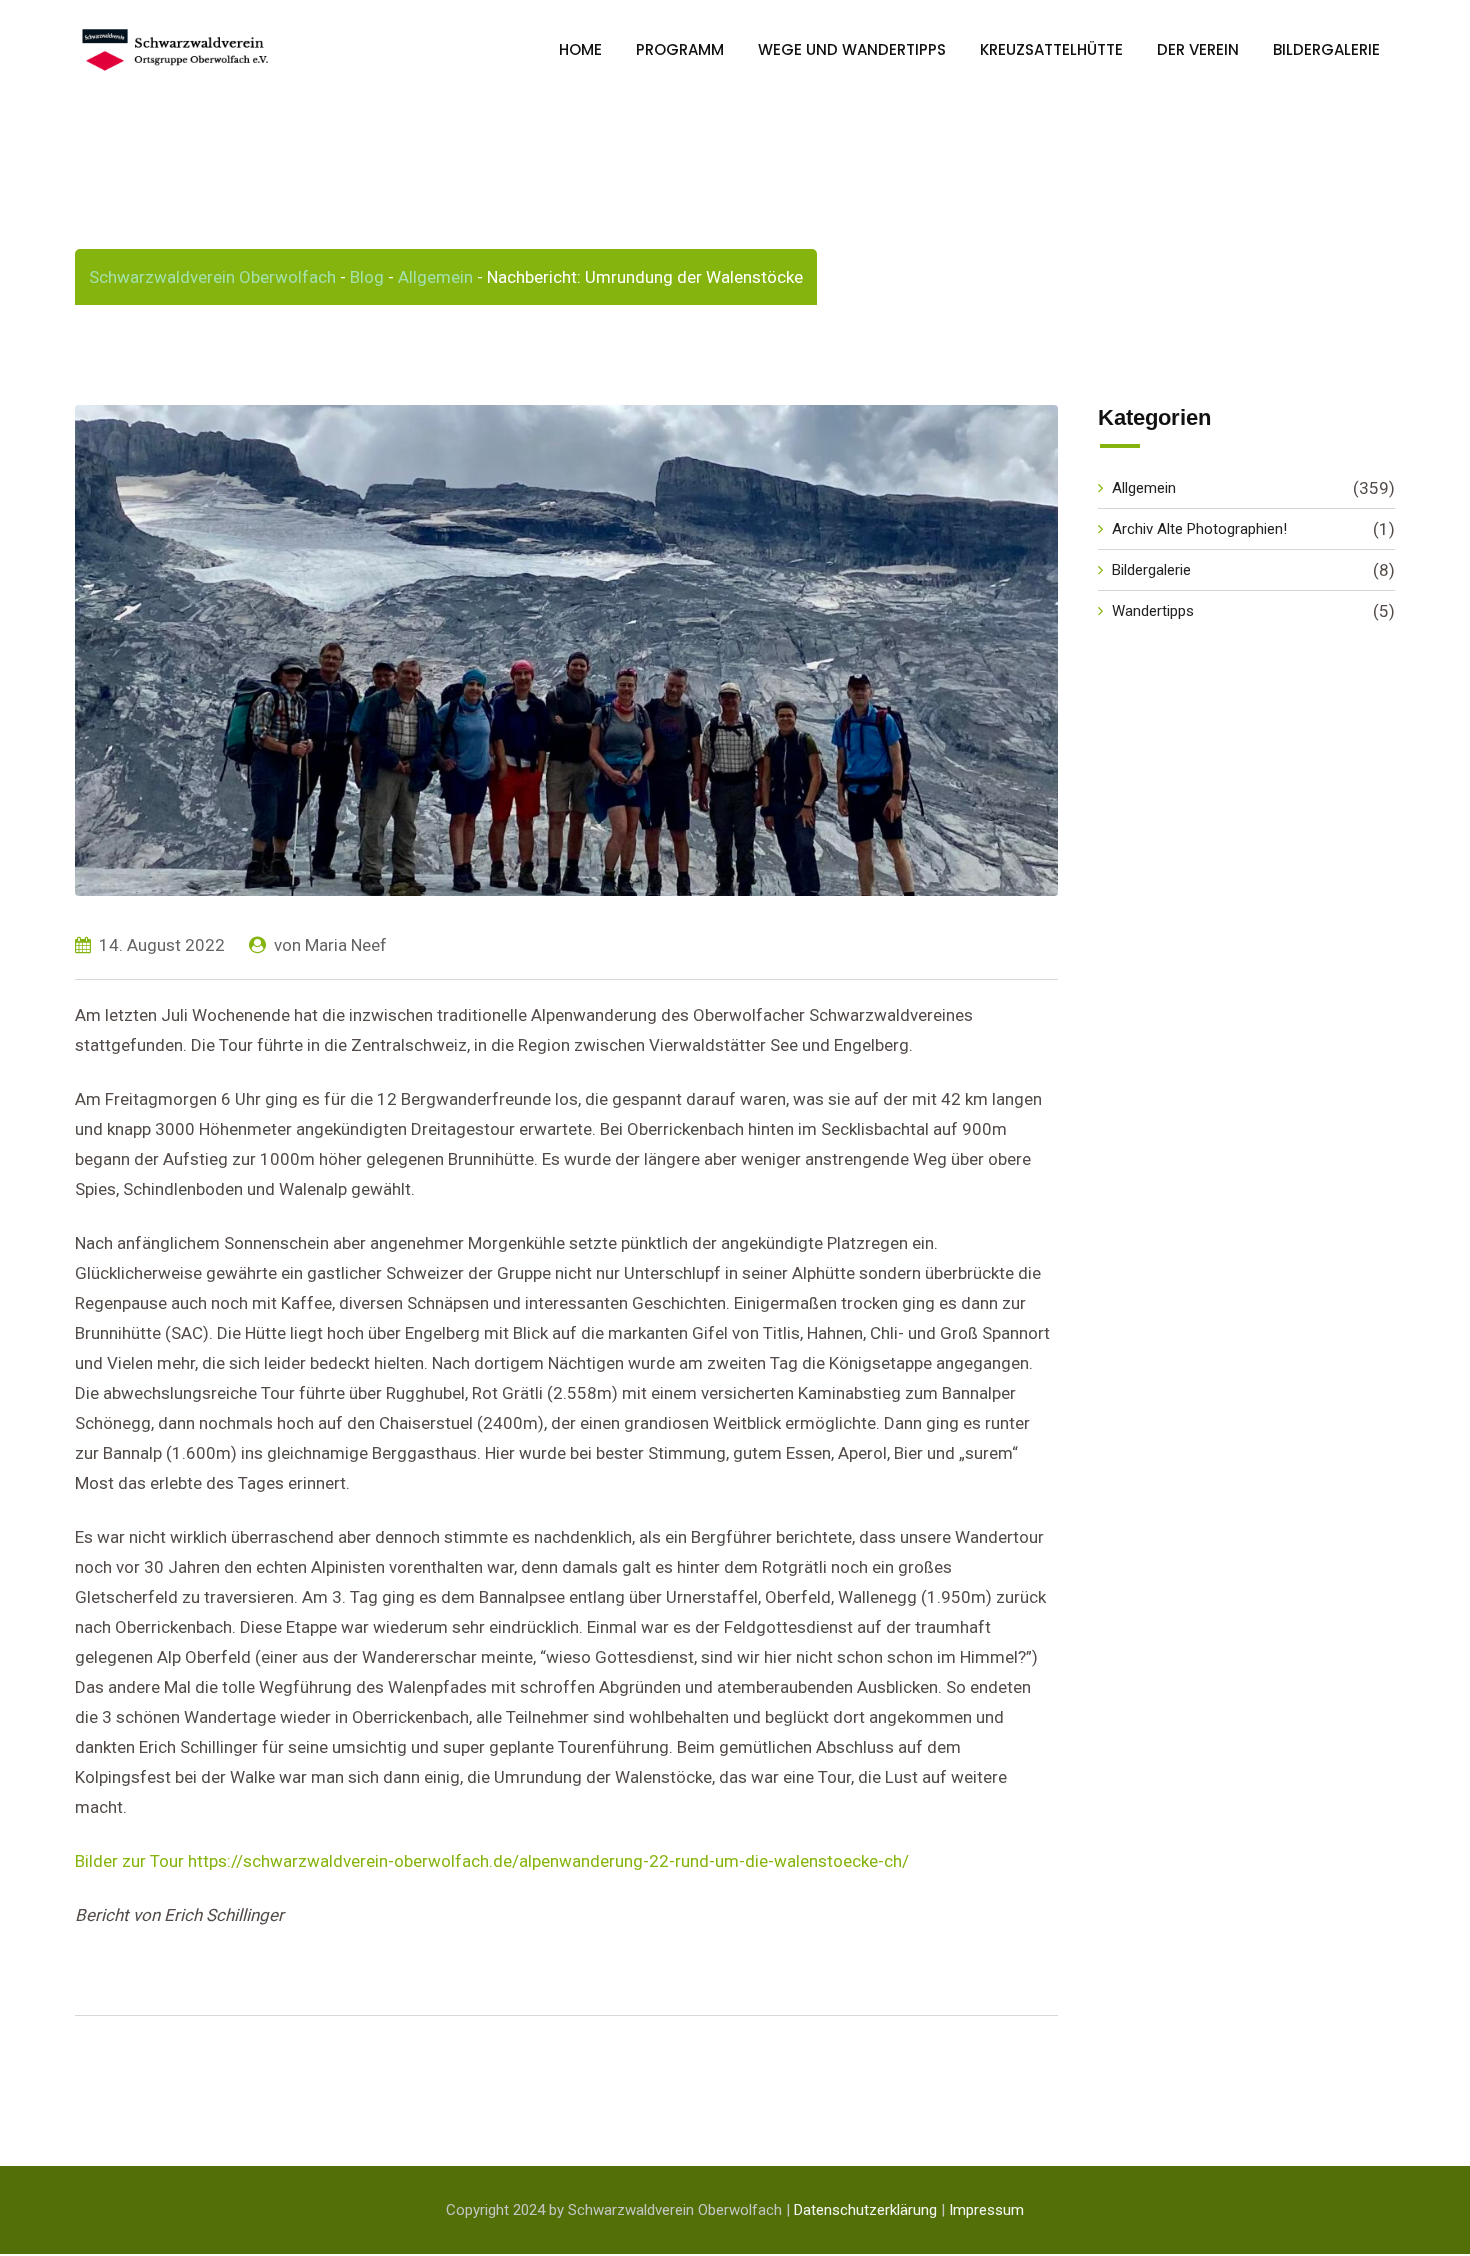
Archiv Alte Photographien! (1199, 529)
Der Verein (1198, 49)
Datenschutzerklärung (865, 2210)
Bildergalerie (1326, 49)
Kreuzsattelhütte (1051, 49)
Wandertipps (1153, 611)
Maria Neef (346, 945)
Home (580, 49)
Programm (680, 49)
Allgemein (1144, 488)
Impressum (986, 2210)
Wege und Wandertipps (852, 49)
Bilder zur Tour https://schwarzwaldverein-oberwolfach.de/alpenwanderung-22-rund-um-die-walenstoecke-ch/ (492, 1861)
